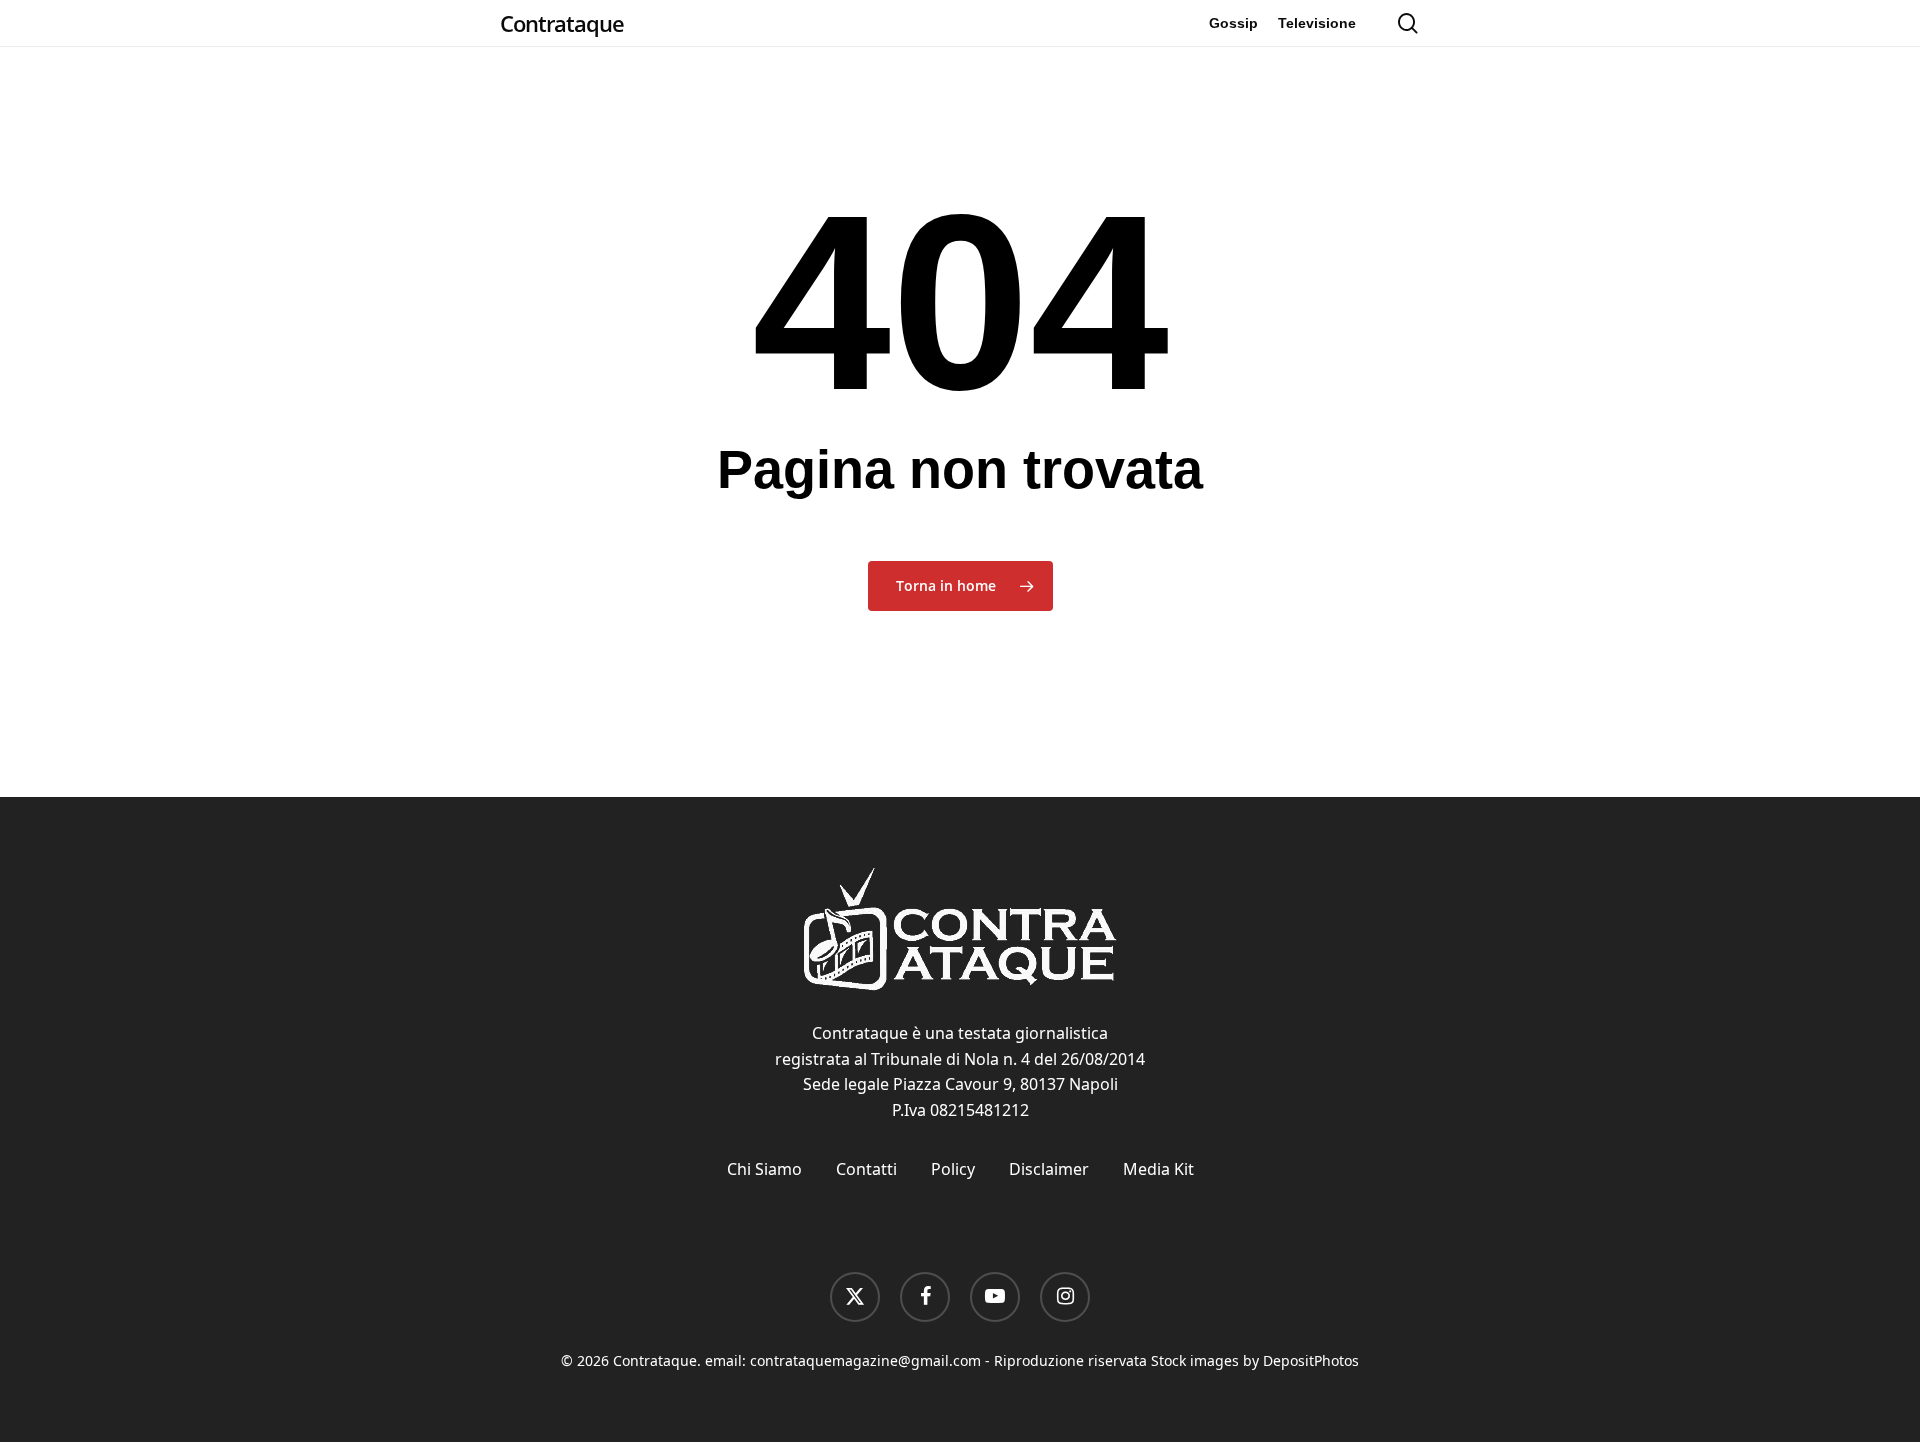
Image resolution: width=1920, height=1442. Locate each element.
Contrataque (562, 23)
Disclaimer (1049, 1169)
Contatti (866, 1169)
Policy (953, 1169)
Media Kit (1158, 1169)
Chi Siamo (764, 1169)
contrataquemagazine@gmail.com (865, 1360)
